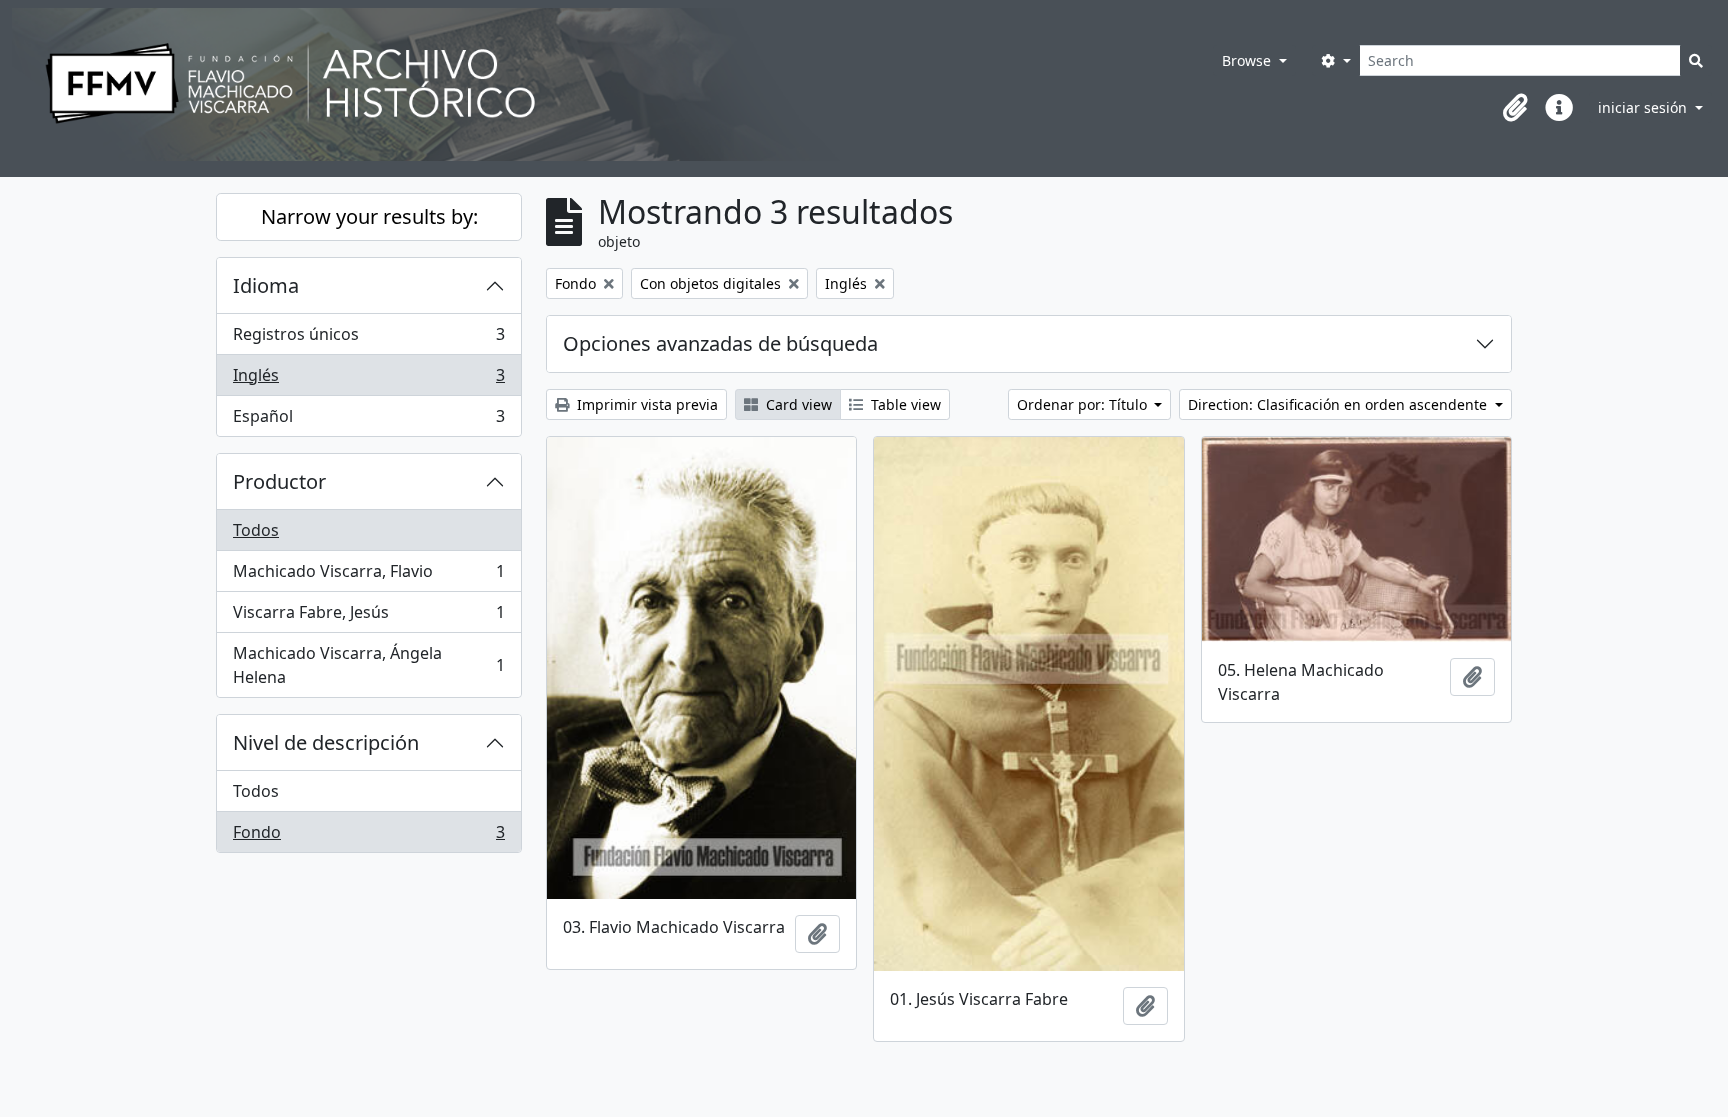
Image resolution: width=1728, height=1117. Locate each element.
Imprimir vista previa (645, 404)
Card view (797, 404)
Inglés (368, 380)
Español (368, 420)
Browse (1248, 60)
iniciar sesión (1644, 107)
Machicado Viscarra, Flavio (368, 576)
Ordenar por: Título (1084, 404)
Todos (256, 530)
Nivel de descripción (326, 742)
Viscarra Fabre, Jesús (368, 617)
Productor (279, 481)
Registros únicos (368, 339)
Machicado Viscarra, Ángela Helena (368, 665)
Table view (904, 404)
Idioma (266, 285)
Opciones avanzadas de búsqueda (720, 343)
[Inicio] (585, 84)
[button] (1515, 108)
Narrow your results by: (369, 216)
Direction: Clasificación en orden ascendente (1339, 404)
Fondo (368, 836)
